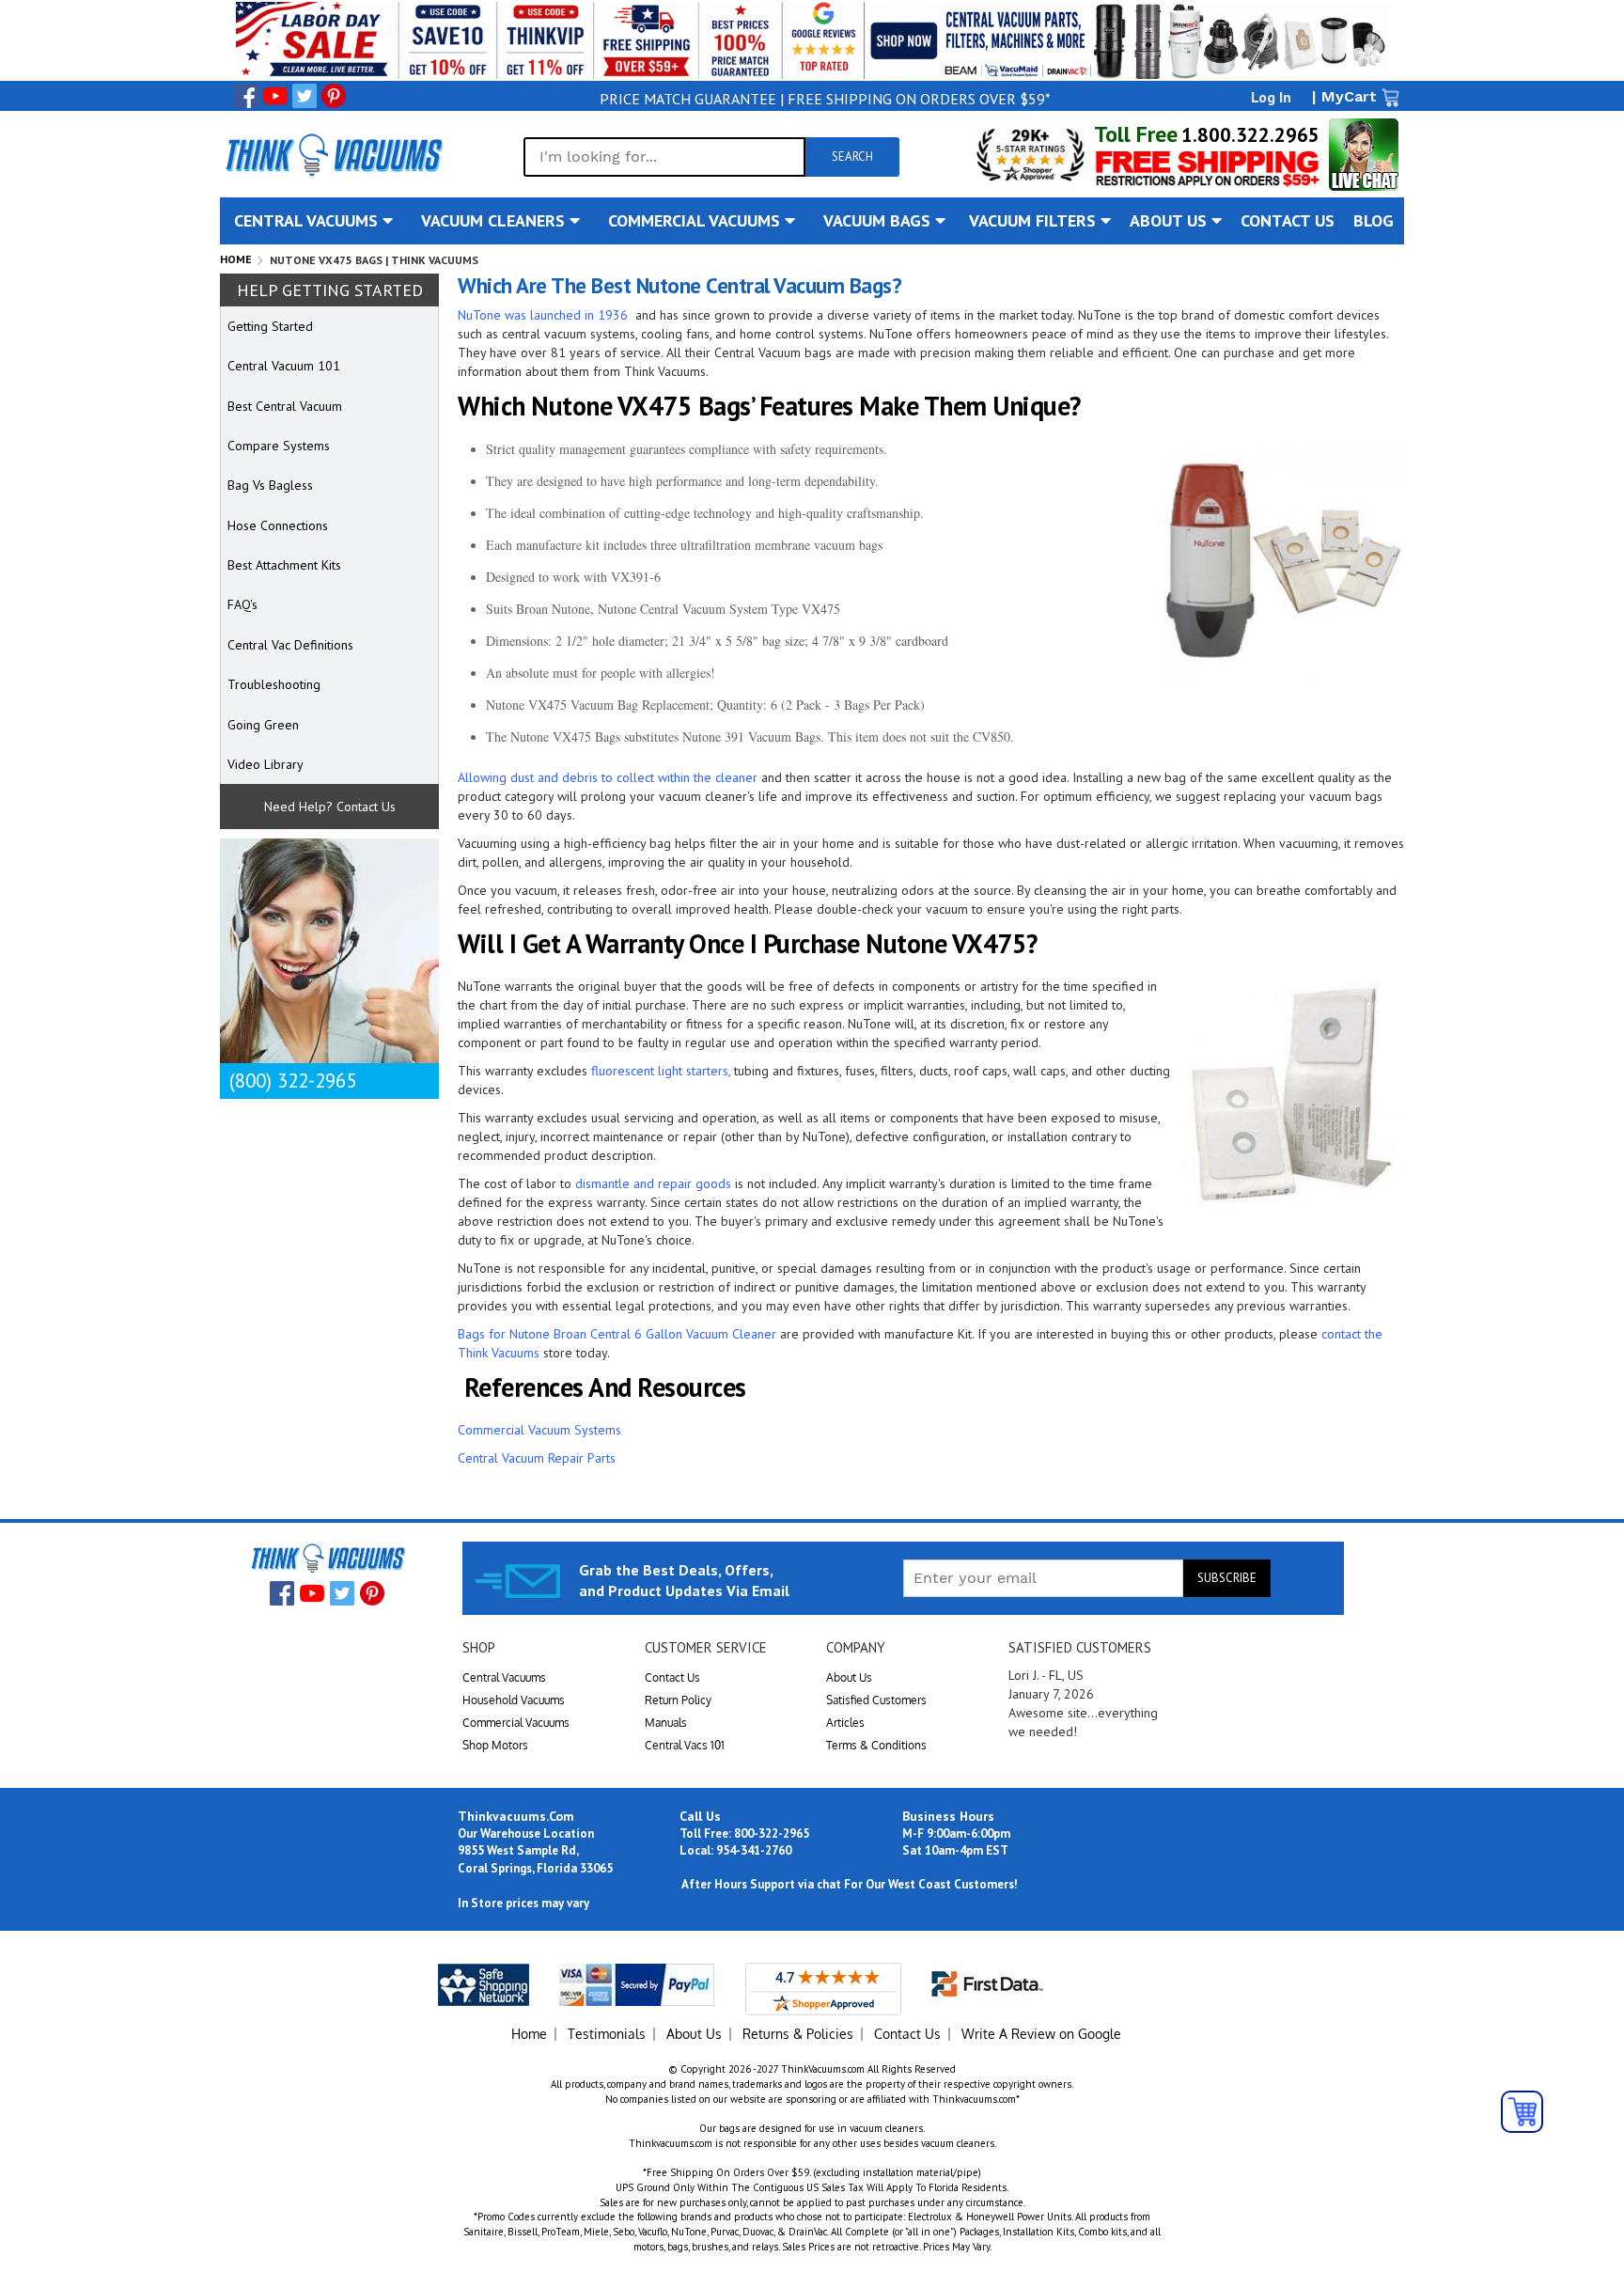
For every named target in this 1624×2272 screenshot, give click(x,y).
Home (236, 259)
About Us (849, 1677)
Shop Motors (495, 1745)
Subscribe (1227, 1578)
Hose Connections (278, 525)
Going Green (263, 725)
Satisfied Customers (876, 1700)
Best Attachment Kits (284, 565)
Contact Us (672, 1677)
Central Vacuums (504, 1677)
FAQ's (242, 604)
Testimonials (607, 2034)
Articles (845, 1723)
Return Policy (678, 1700)
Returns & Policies (798, 2034)
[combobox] (664, 157)
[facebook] (246, 96)
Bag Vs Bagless (270, 485)
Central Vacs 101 (685, 1745)
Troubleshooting (274, 684)
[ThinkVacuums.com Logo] (333, 154)
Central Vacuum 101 (284, 366)
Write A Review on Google (1041, 2034)
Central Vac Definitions (290, 645)
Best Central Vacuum (285, 406)
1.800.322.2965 (1250, 135)
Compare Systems (279, 446)
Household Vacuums (514, 1700)
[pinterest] (334, 96)
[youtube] (275, 96)
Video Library (265, 764)
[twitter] (304, 96)
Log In (1271, 97)
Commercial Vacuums (516, 1723)
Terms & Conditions (876, 1745)
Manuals (666, 1723)
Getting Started (270, 326)
